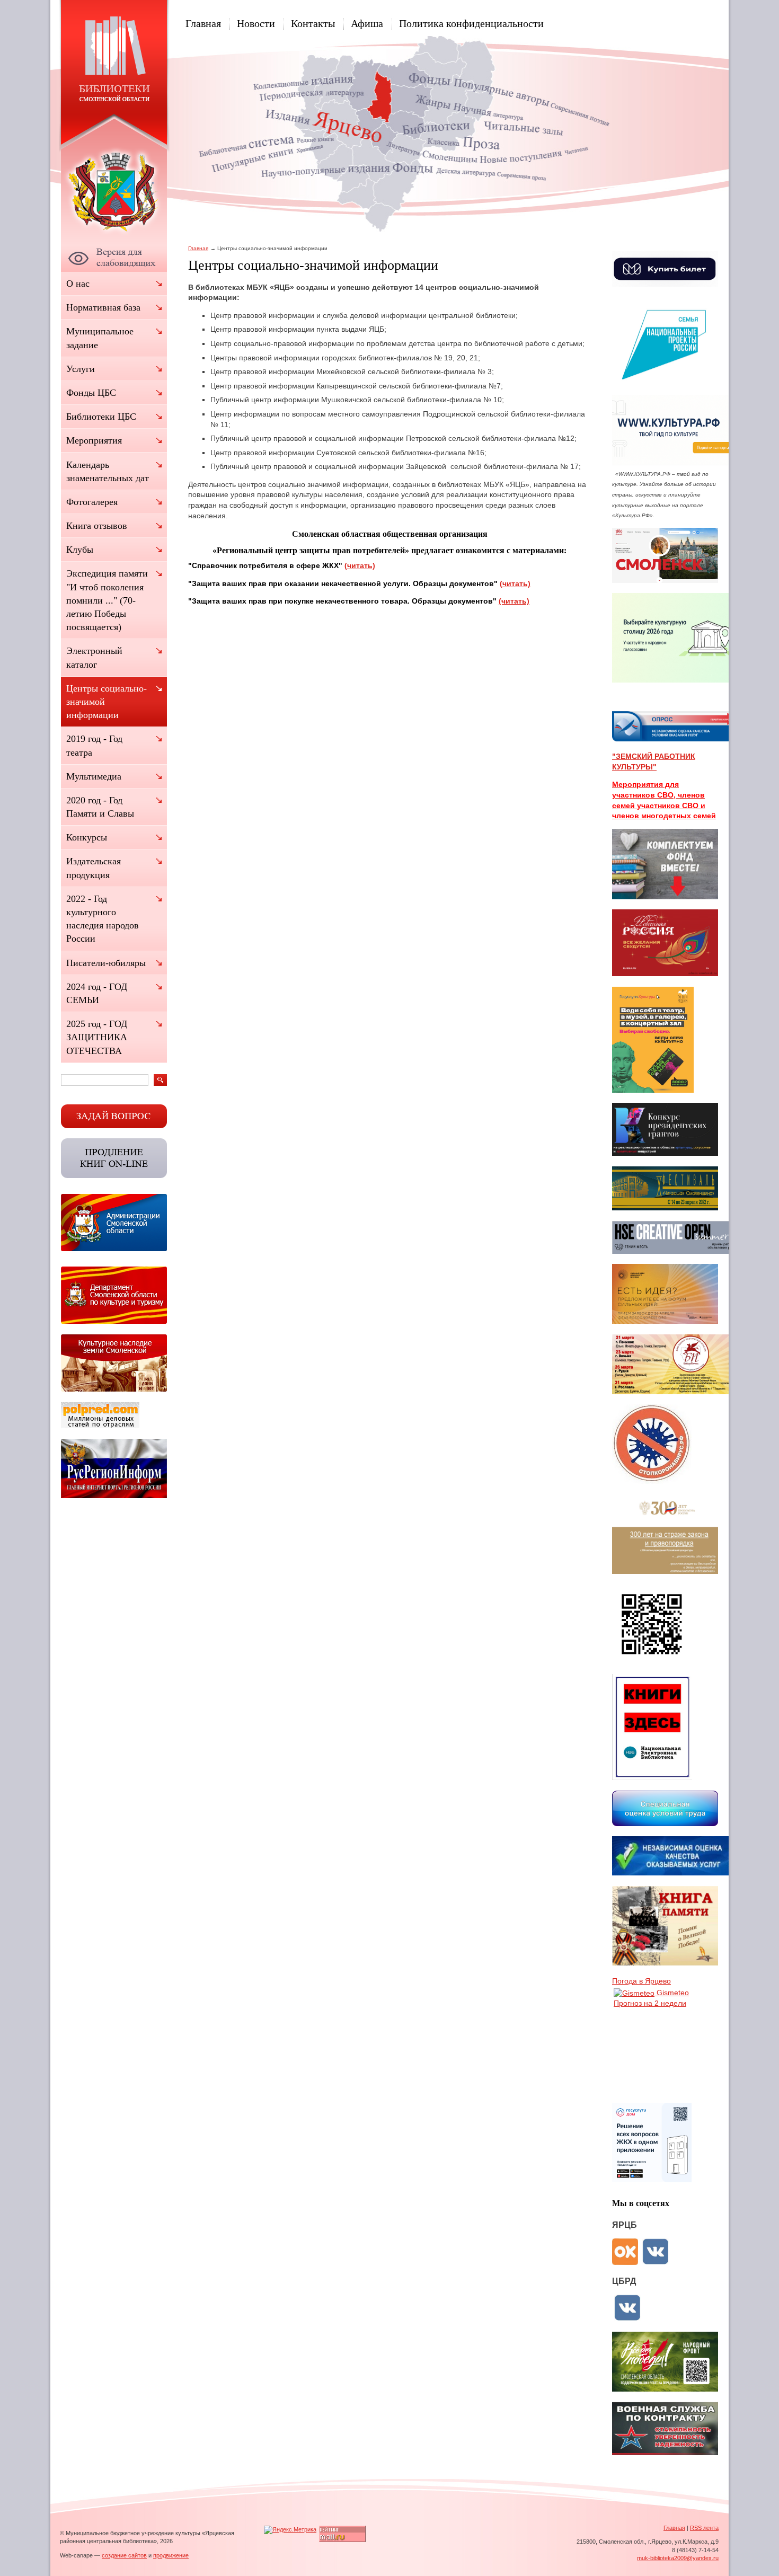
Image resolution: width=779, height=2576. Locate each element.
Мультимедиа (94, 776)
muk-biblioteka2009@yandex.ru (678, 2558)
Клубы (80, 550)
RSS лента (704, 2528)
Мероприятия (94, 440)
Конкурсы (87, 837)
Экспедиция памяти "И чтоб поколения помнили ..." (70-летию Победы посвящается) (107, 600)
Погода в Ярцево (641, 1981)
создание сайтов (124, 2555)
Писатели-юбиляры (106, 963)
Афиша (367, 23)
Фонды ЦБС (91, 393)
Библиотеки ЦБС (101, 417)
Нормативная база (103, 307)
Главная (203, 23)
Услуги (81, 369)
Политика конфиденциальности (471, 23)
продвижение (171, 2555)
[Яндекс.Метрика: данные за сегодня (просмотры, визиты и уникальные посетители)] (290, 2530)
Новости (256, 23)
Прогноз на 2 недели (650, 2003)
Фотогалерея (92, 502)
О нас (78, 284)
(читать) (360, 565)
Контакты (313, 23)
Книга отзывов (97, 526)
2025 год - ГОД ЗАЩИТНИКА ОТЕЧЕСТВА (97, 1037)
